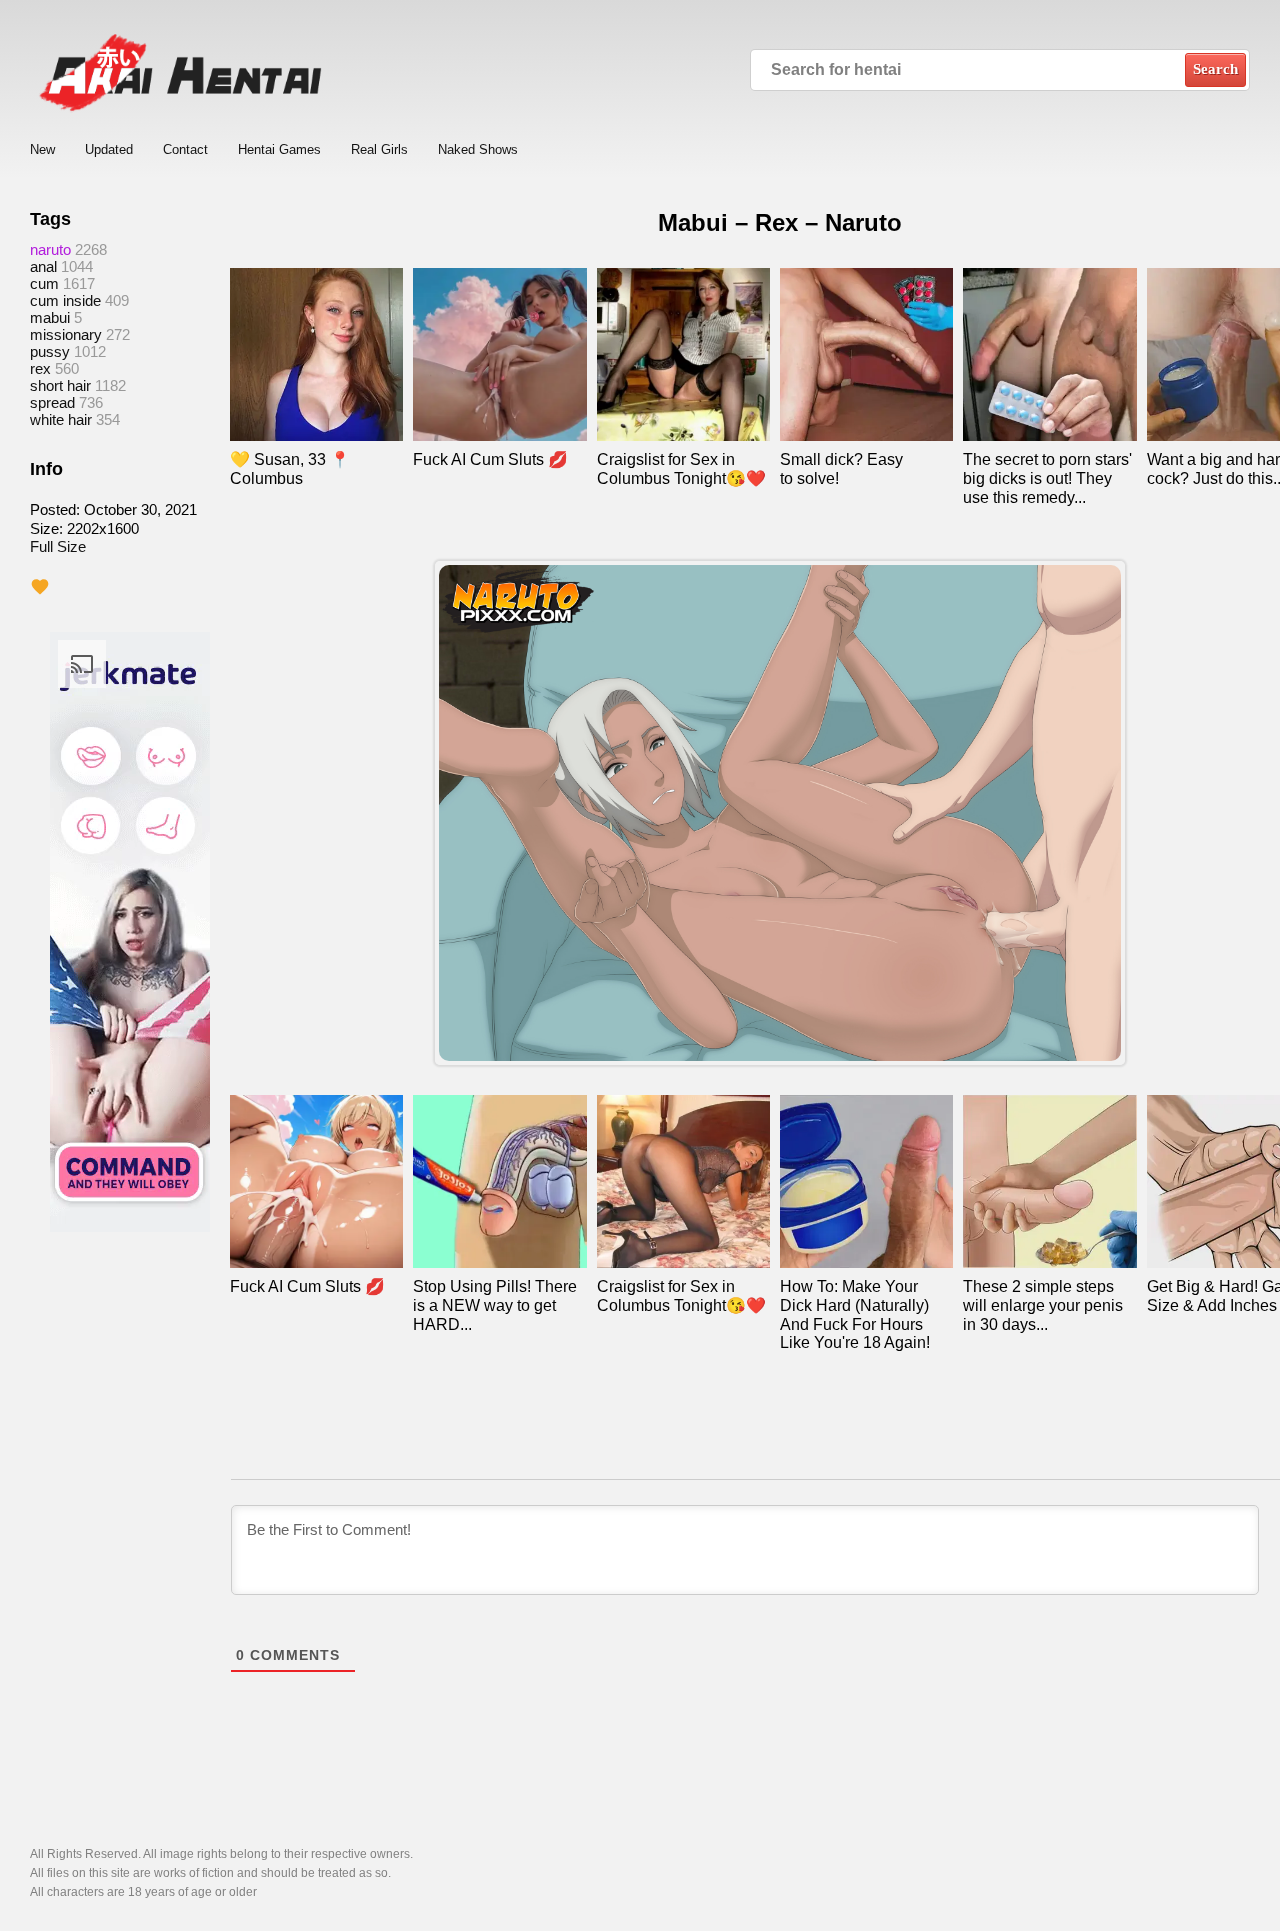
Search (1215, 69)
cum (44, 283)
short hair (60, 385)
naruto (50, 249)
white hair (61, 419)
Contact (185, 149)
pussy (50, 351)
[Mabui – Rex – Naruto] (780, 813)
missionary (66, 334)
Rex (40, 368)
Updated (109, 149)
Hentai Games (279, 149)
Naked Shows (478, 149)
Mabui (50, 317)
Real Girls (379, 149)
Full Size (58, 546)
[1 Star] (40, 587)
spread (52, 402)
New (42, 149)
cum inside (65, 300)
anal (43, 266)
